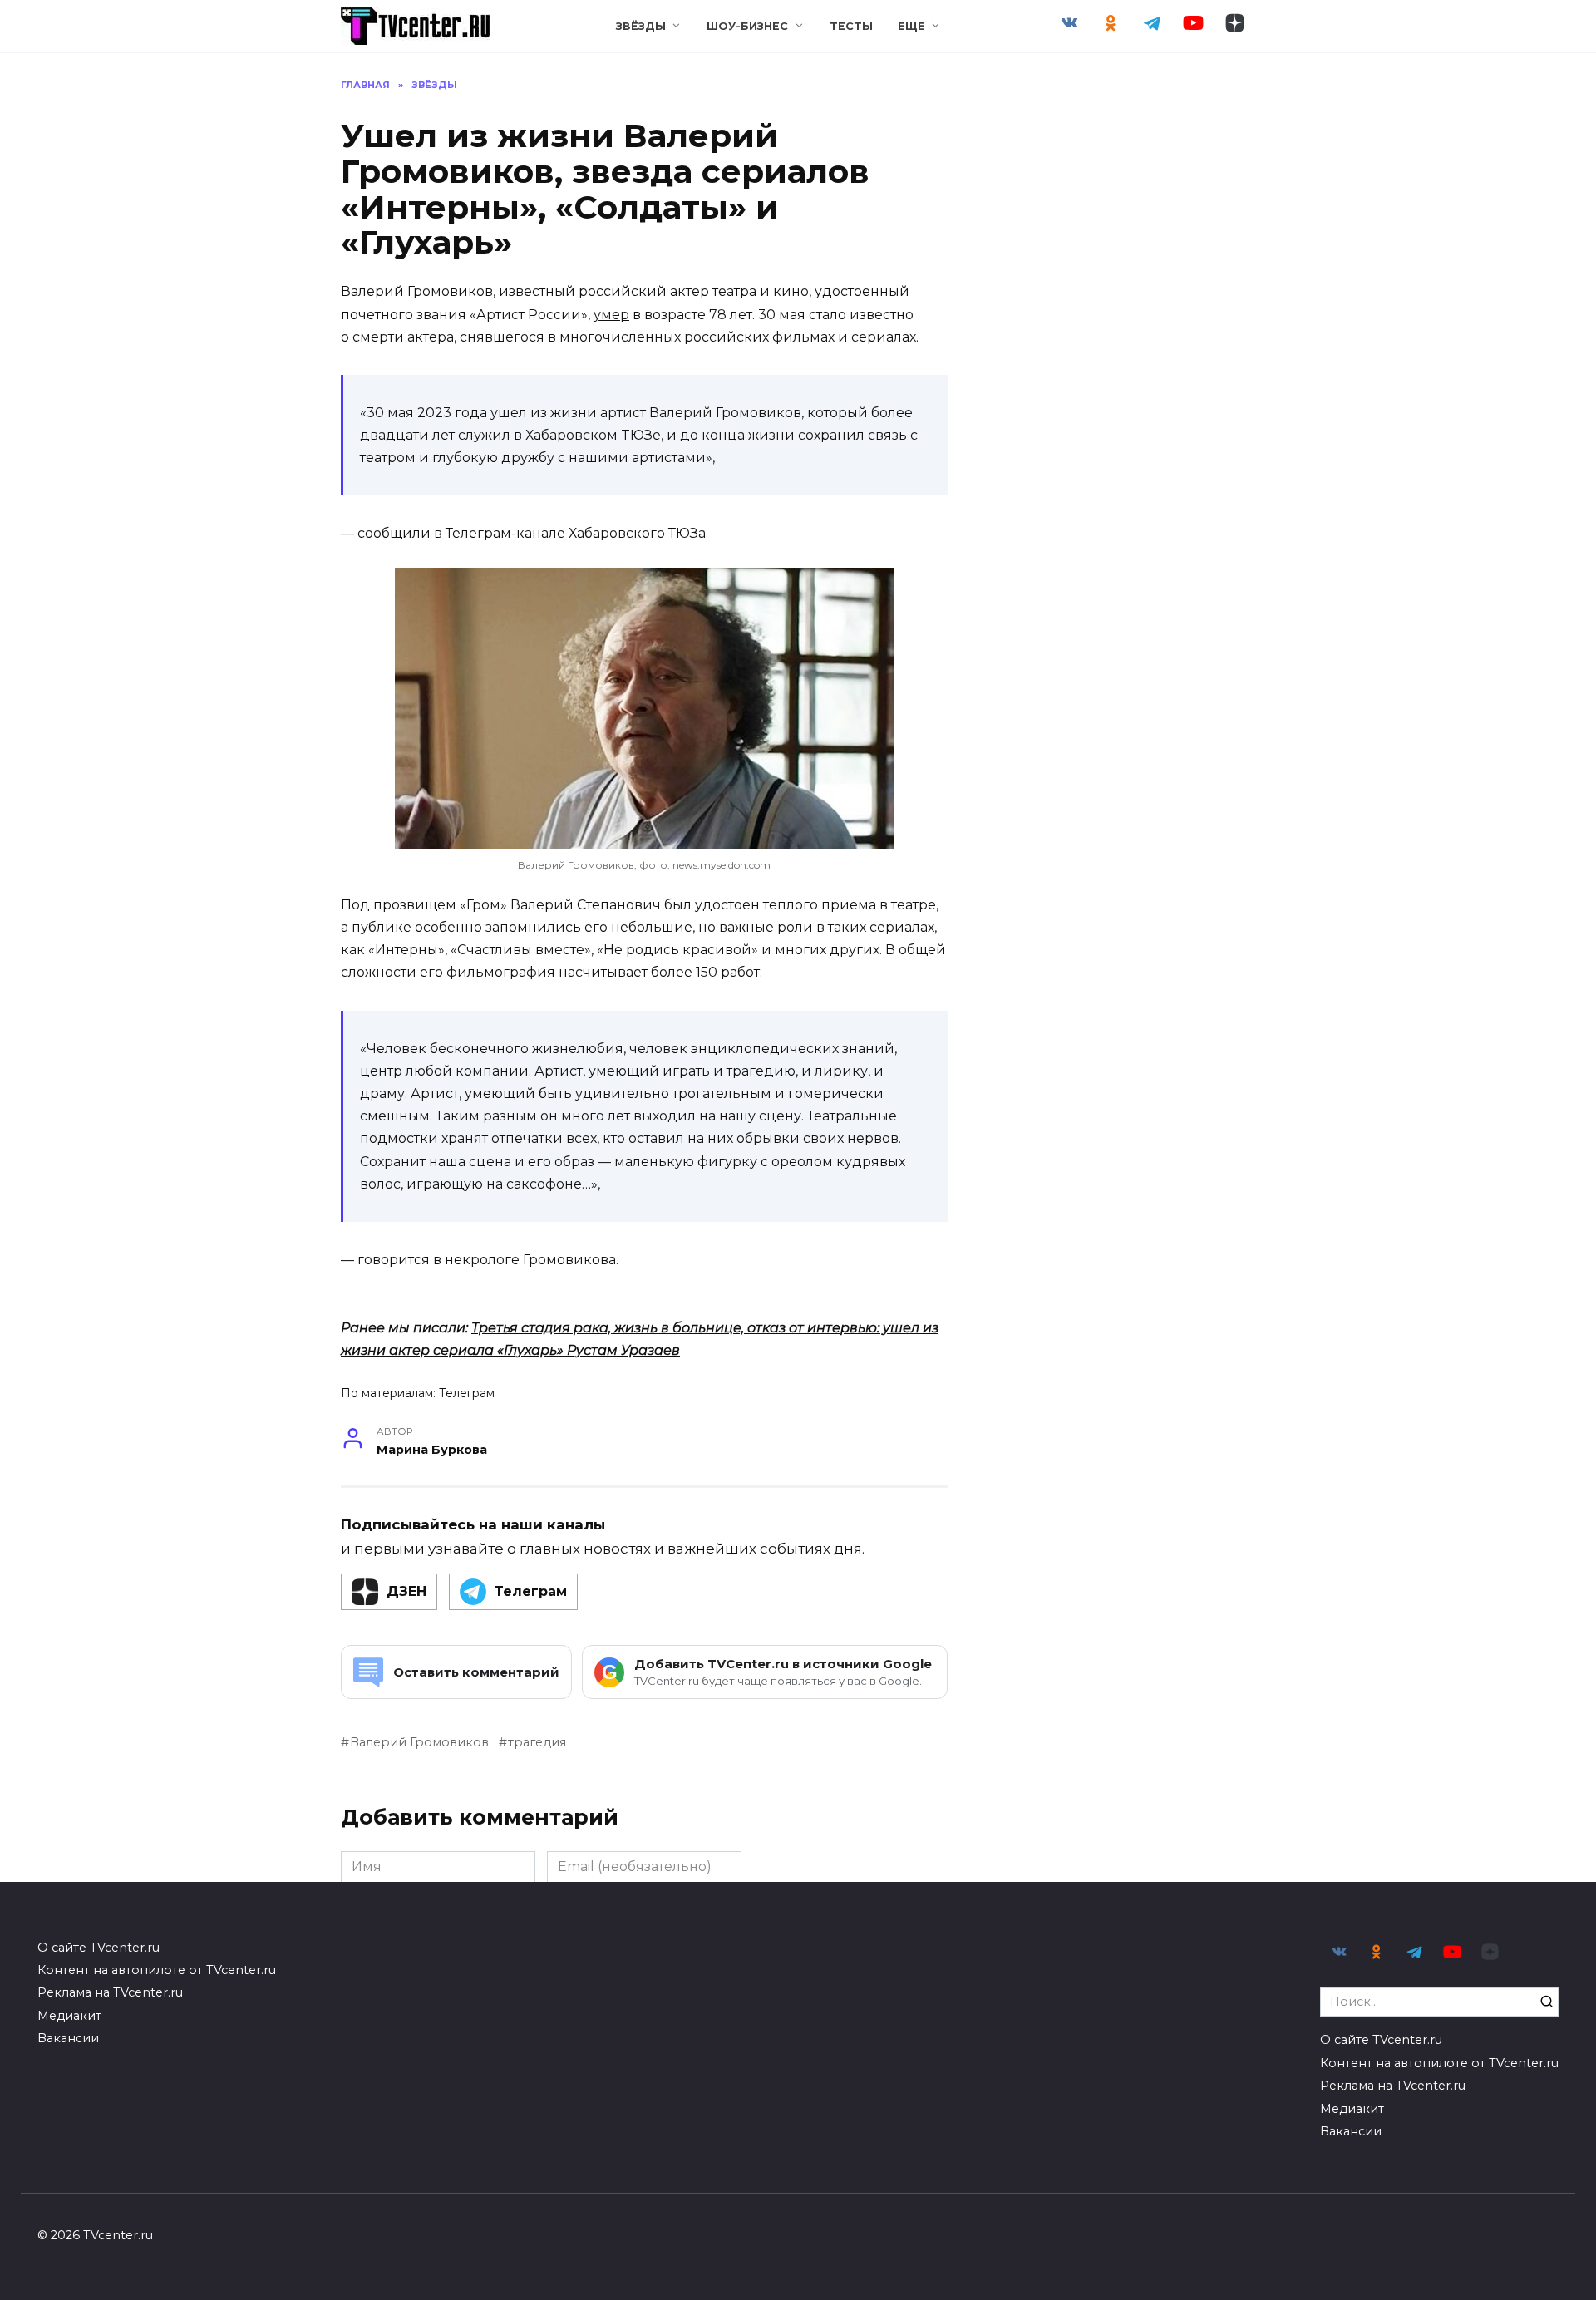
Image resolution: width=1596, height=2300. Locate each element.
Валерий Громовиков (419, 1742)
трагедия (537, 1742)
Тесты (851, 26)
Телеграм (467, 1393)
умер (611, 315)
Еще (911, 26)
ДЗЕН (406, 1591)
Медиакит (69, 2016)
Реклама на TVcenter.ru (110, 1992)
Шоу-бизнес (747, 26)
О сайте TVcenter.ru (99, 1948)
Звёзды (641, 26)
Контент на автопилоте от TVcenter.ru (157, 1970)
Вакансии (68, 2038)
